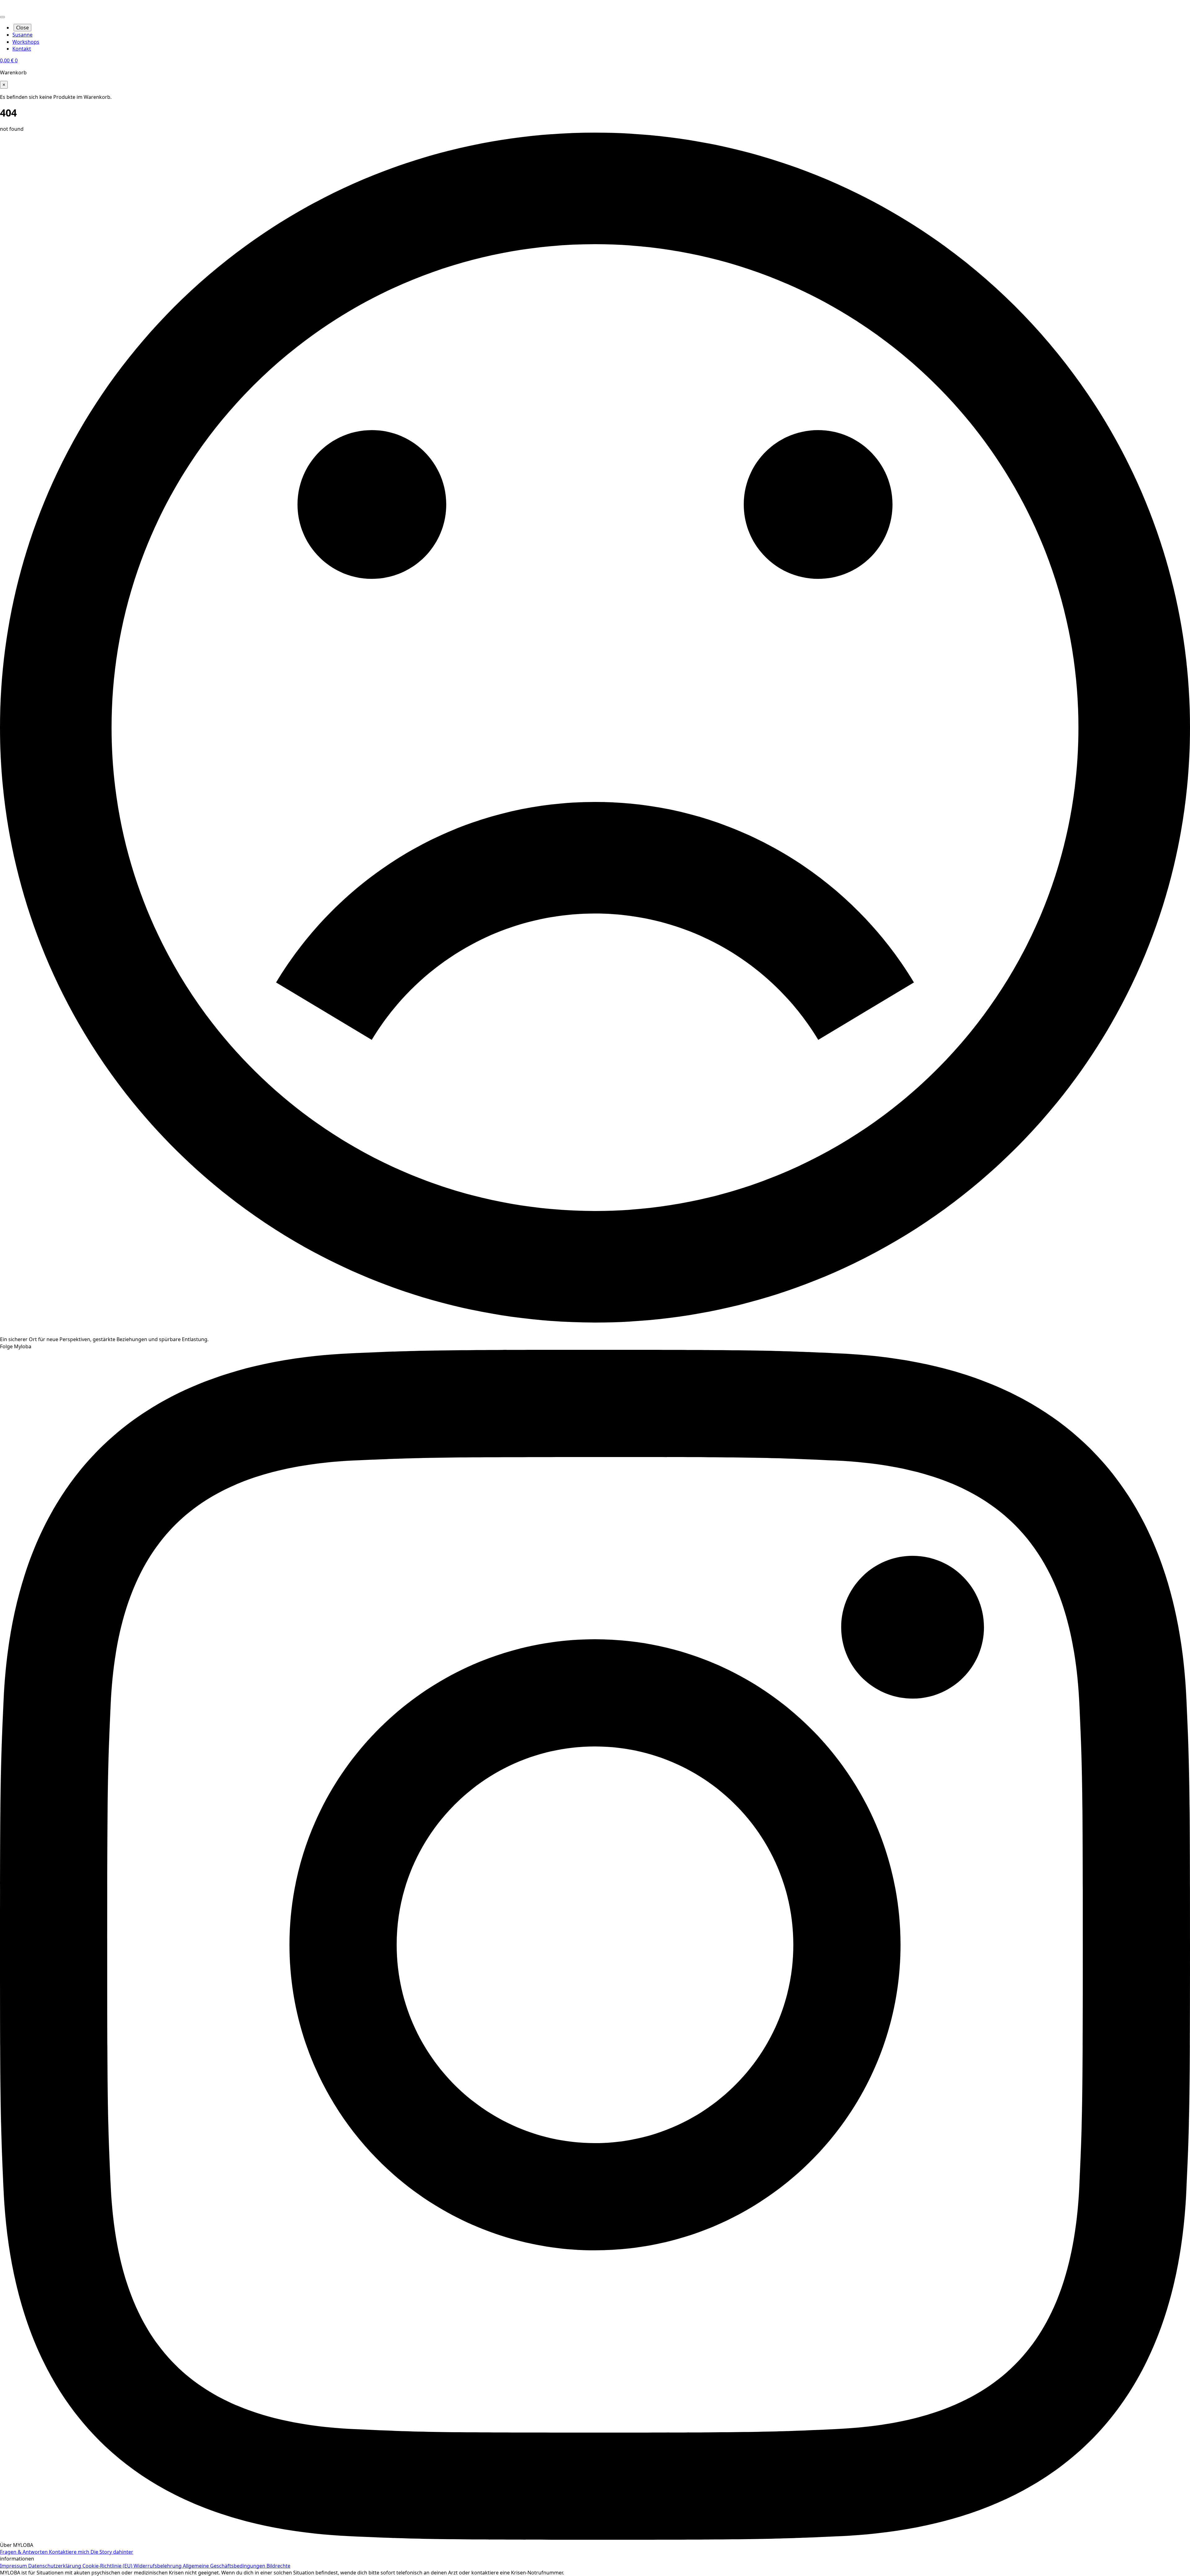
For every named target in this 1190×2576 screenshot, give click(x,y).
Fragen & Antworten (24, 2552)
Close (22, 28)
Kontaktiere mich (70, 2552)
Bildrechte (278, 2566)
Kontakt (22, 49)
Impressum (14, 2566)
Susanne (22, 35)
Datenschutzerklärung (55, 2566)
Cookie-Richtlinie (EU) (108, 2566)
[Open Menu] (2, 17)
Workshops (26, 42)
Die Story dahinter (112, 2552)
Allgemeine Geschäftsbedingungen (225, 2566)
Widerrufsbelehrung (158, 2566)
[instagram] (595, 2538)
